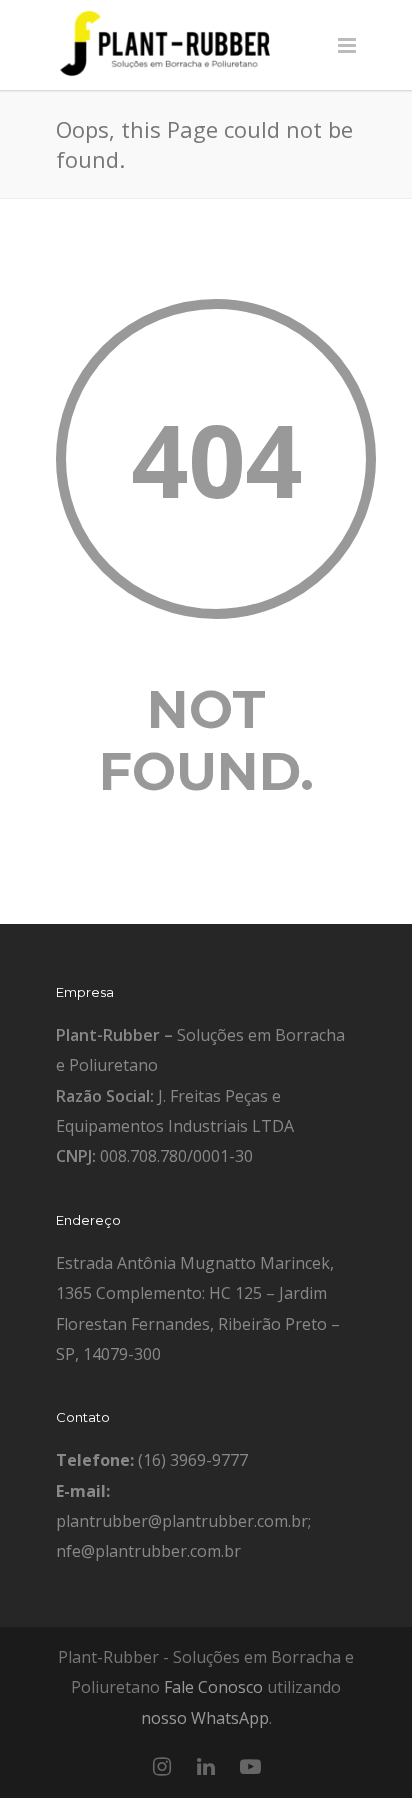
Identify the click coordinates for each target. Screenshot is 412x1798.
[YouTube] (250, 1766)
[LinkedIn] (206, 1766)
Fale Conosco (213, 1687)
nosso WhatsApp (205, 1718)
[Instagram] (162, 1766)
